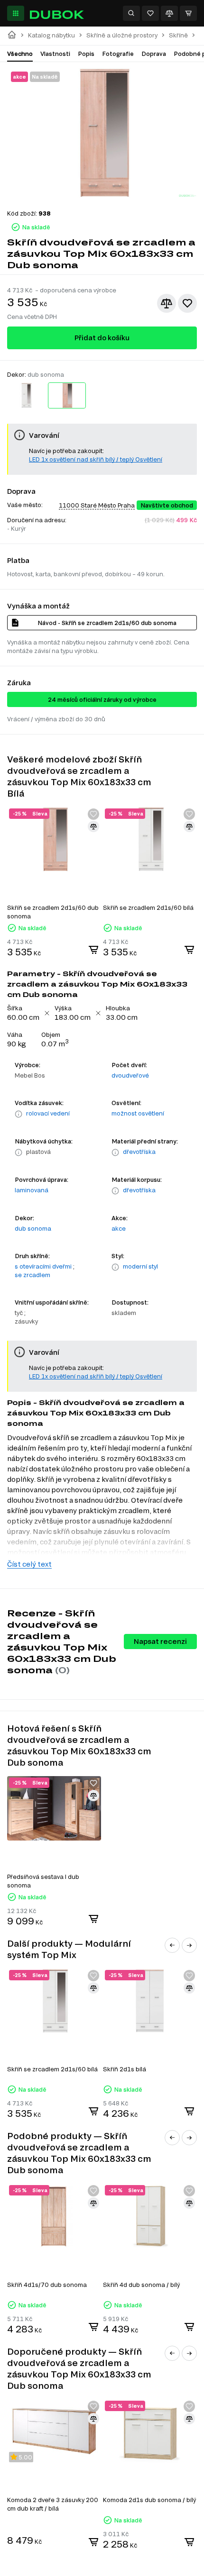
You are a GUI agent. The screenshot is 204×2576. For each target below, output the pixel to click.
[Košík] (188, 13)
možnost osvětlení (138, 1113)
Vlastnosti (55, 54)
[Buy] (93, 950)
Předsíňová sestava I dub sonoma (43, 1881)
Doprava (154, 54)
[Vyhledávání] (131, 13)
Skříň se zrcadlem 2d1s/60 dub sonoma (53, 912)
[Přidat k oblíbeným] (187, 303)
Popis (86, 54)
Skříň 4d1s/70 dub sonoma (47, 2285)
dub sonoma (33, 1228)
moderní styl (140, 1266)
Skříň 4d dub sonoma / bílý (141, 2285)
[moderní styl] (115, 1267)
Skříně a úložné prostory (122, 35)
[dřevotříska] (115, 1152)
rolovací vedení (48, 1113)
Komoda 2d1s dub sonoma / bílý (149, 2500)
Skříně (178, 35)
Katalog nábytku (51, 35)
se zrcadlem (32, 1275)
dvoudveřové (130, 1075)
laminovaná (32, 1190)
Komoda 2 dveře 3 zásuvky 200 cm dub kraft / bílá (53, 2504)
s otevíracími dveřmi (43, 1266)
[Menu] (16, 13)
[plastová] (19, 1152)
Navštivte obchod (167, 505)
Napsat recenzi (160, 1641)
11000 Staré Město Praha (97, 505)
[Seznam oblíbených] (150, 13)
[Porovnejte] (169, 13)
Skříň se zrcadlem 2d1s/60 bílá (148, 907)
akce (119, 1228)
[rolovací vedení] (19, 1114)
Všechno (20, 54)
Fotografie (118, 54)
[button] (172, 1945)
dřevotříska (139, 1152)
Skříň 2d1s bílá (125, 2069)
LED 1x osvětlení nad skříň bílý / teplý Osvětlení (96, 459)
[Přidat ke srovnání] (167, 303)
